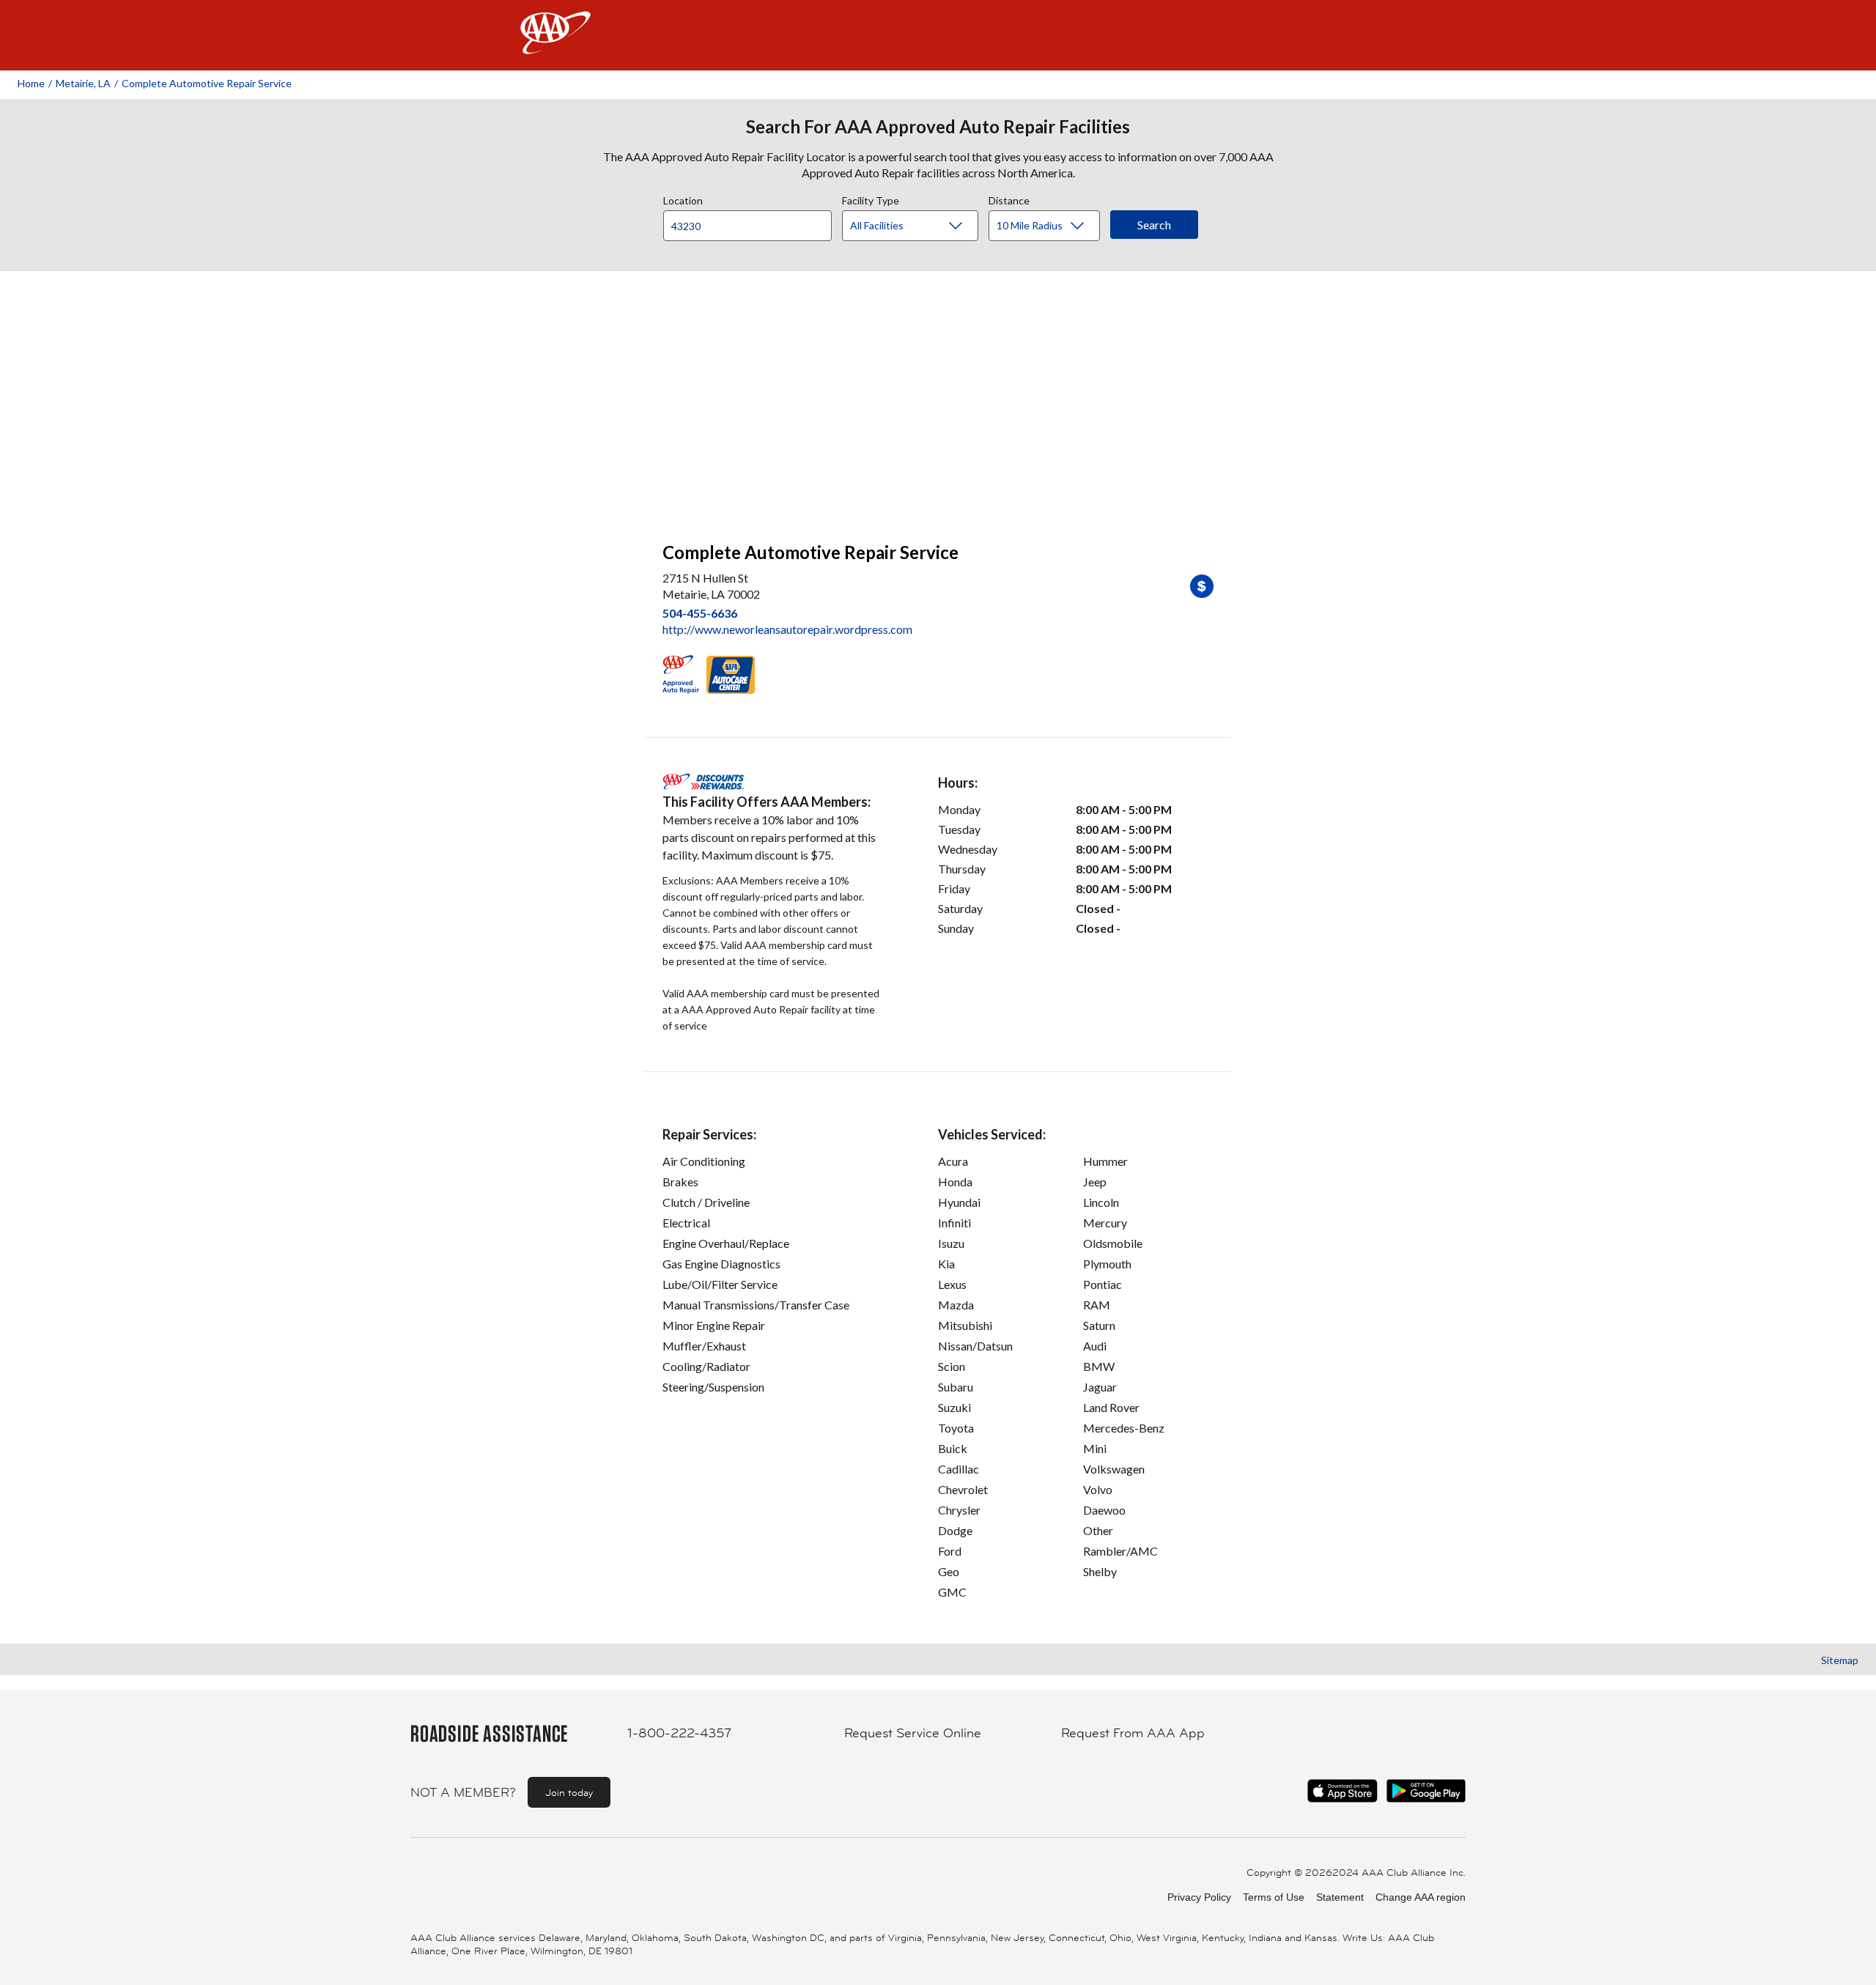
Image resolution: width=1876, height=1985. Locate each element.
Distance (1009, 199)
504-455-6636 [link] (700, 613)
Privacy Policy (1199, 1897)
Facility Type (871, 199)
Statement (1340, 1897)
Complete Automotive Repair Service (207, 83)
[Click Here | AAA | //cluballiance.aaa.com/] (555, 45)
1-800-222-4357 (679, 1733)
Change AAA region (1421, 1897)
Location (683, 199)
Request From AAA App (1133, 1733)
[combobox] (753, 222)
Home (31, 83)
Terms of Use (1274, 1897)
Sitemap (1840, 1660)
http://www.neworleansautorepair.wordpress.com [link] (787, 629)
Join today (569, 1792)
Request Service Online (913, 1733)
